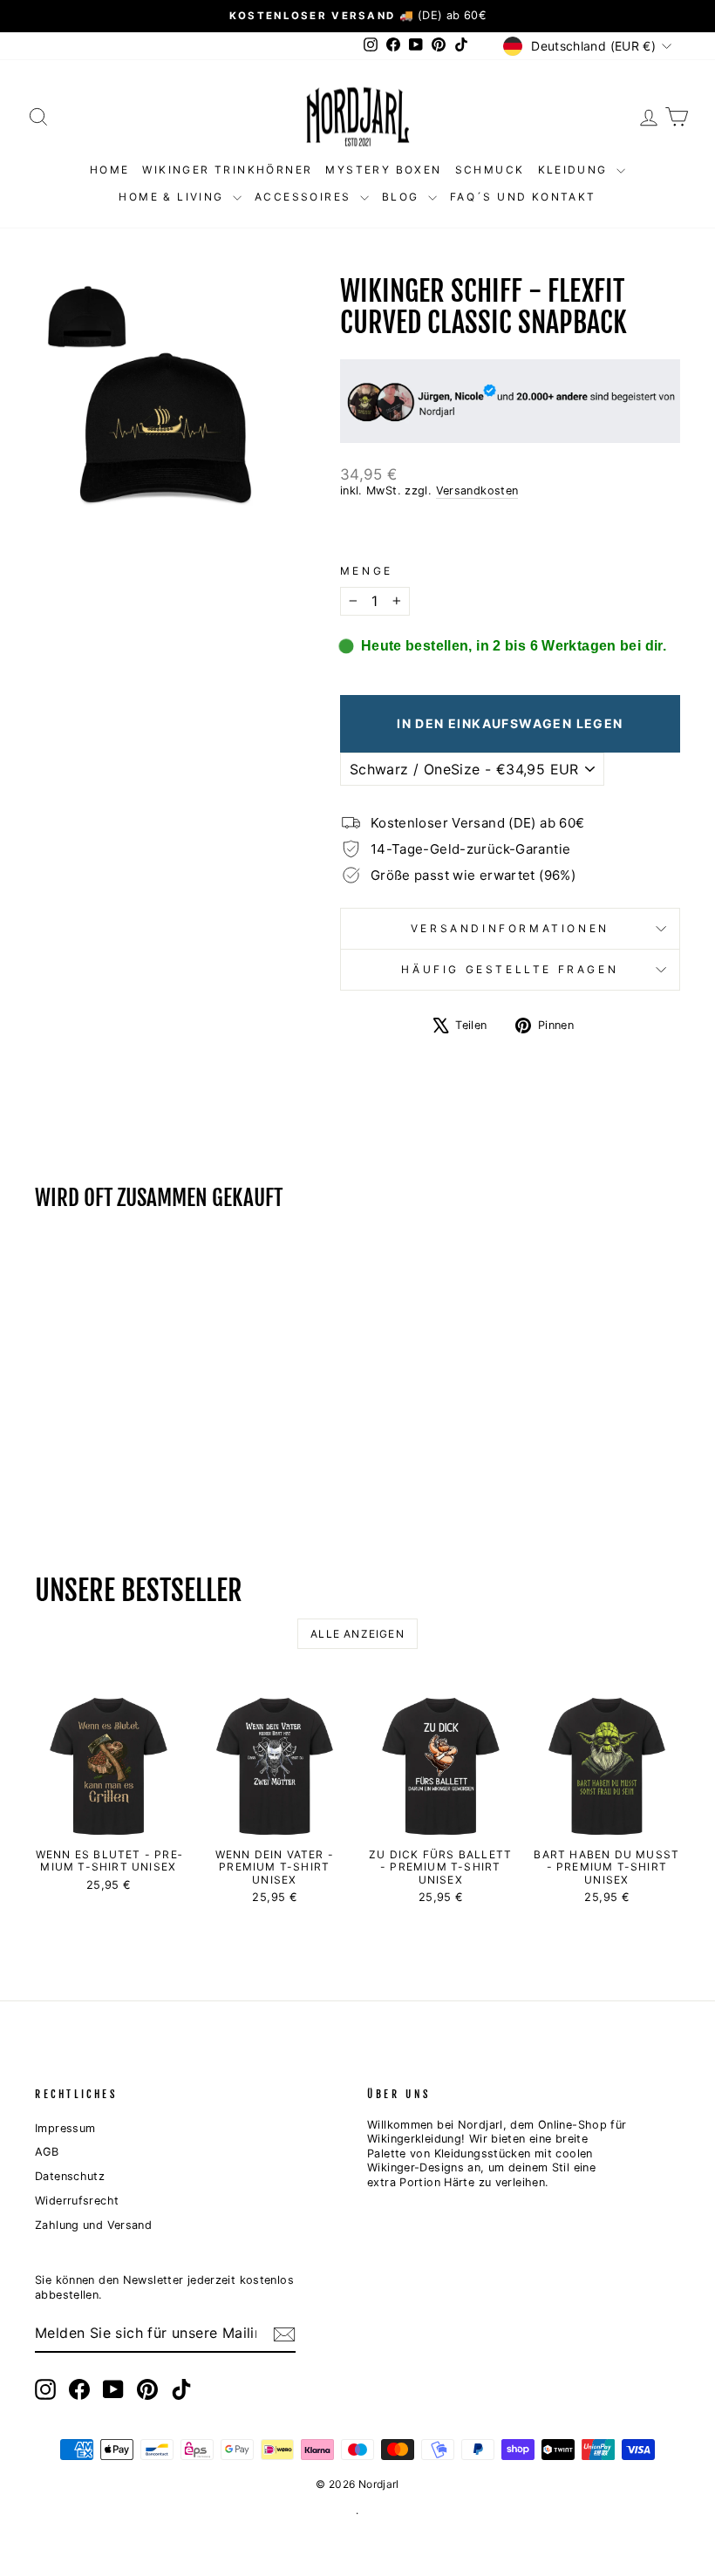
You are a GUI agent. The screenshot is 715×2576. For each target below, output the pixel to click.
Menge (367, 571)
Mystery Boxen (383, 170)
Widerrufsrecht (77, 2201)
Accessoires (305, 197)
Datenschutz (70, 2176)
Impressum (65, 2128)
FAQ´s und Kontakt (523, 197)
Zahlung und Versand (93, 2225)
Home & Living (174, 197)
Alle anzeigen (357, 1634)
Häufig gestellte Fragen (510, 969)
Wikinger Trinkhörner (227, 170)
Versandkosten (477, 491)
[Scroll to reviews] (510, 532)
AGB (47, 2152)
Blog (403, 197)
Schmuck (490, 170)
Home (110, 170)
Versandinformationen (510, 928)
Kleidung (575, 170)
